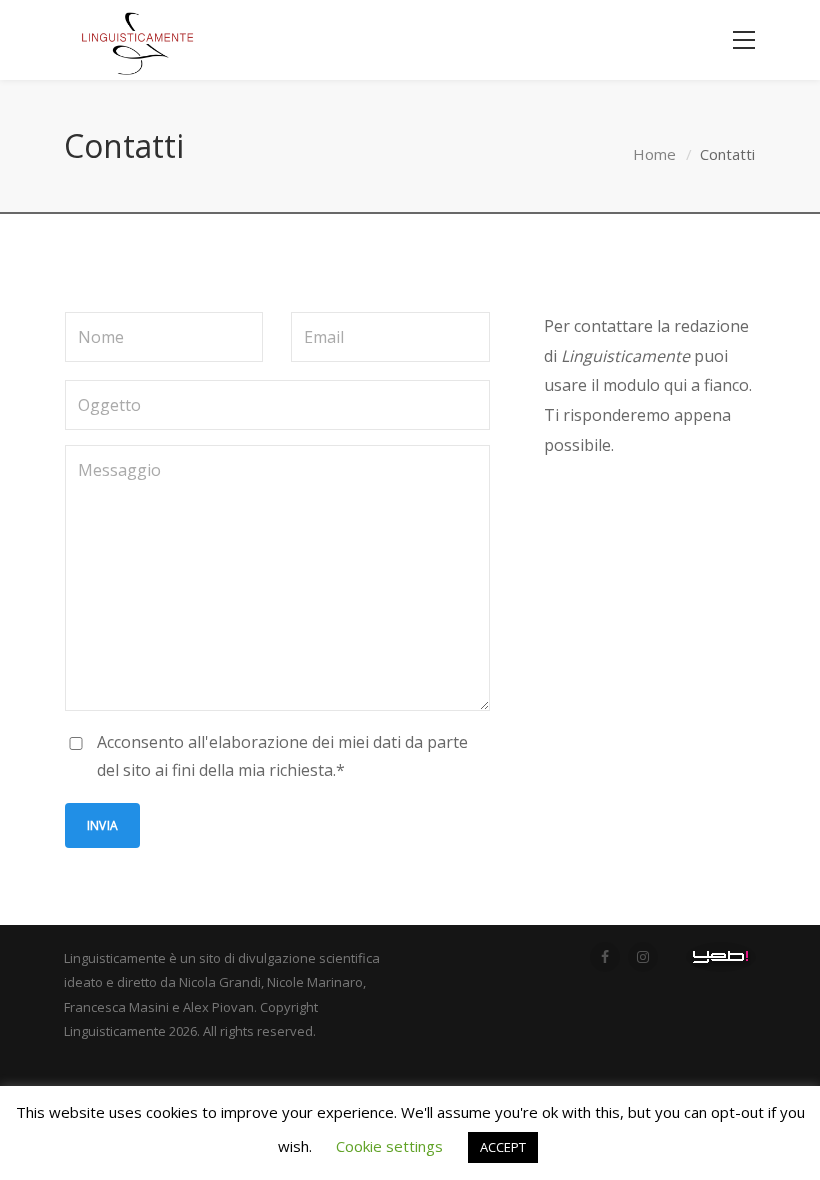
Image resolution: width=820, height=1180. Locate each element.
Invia (102, 825)
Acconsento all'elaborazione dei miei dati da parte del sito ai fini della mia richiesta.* (282, 756)
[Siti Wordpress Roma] (721, 957)
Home (654, 154)
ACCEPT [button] (503, 1147)
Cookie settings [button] (389, 1146)
